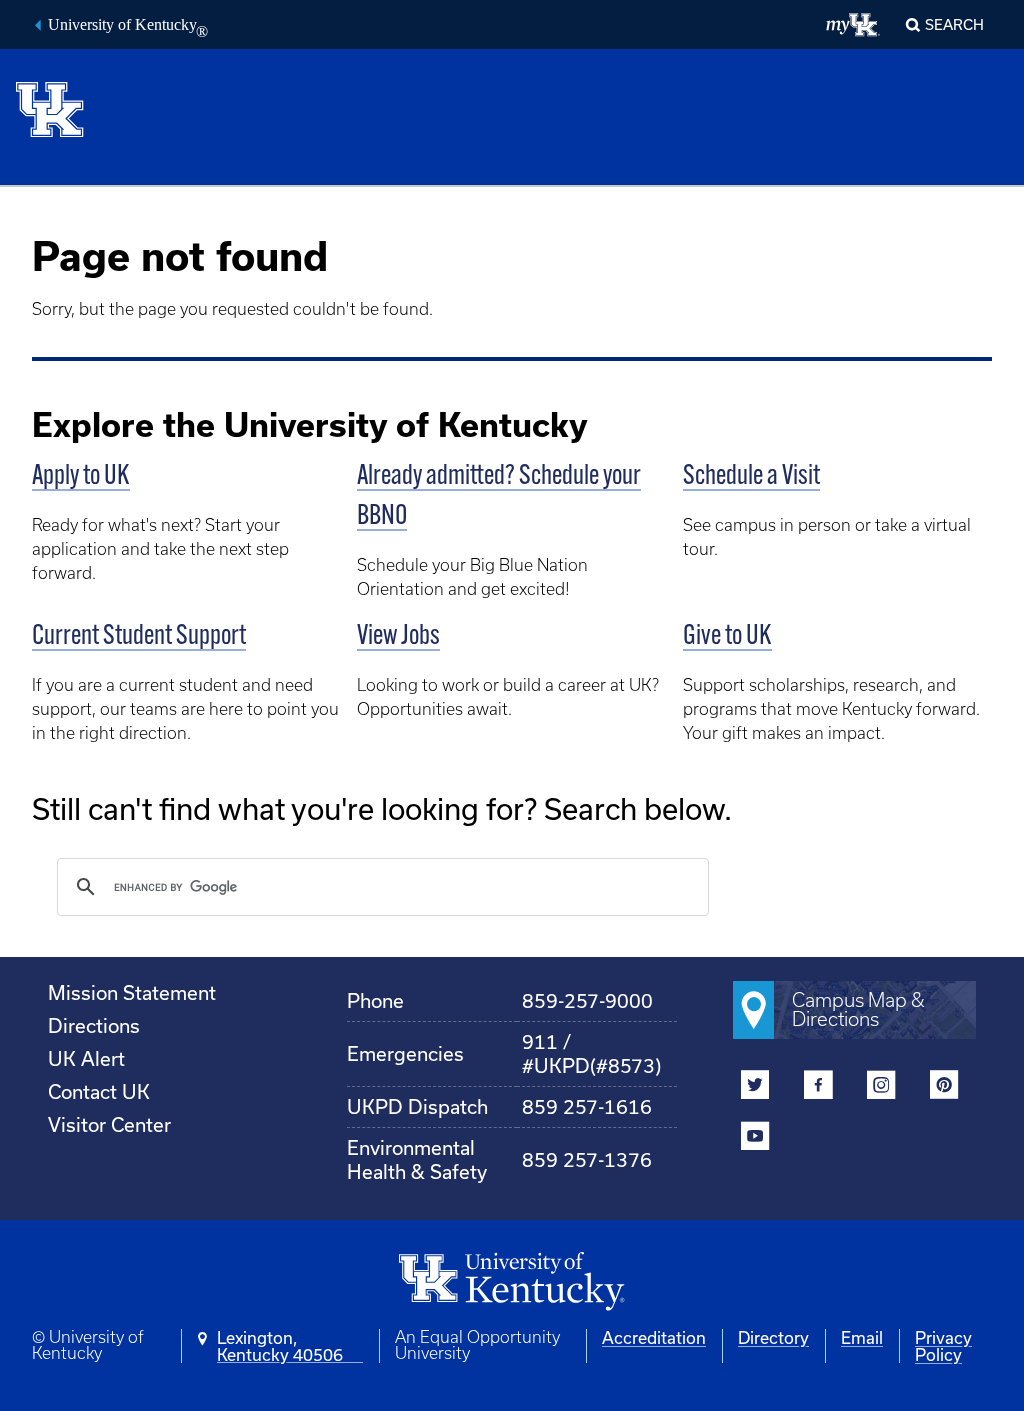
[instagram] (881, 1088)
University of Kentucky (128, 27)
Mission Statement (132, 992)
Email (862, 1337)
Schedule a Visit (751, 477)
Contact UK (99, 1091)
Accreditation (654, 1337)
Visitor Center (109, 1124)
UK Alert (86, 1058)
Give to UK (727, 637)
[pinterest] (944, 1088)
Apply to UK (81, 477)
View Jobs (398, 637)
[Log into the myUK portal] (853, 25)
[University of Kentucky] (65, 109)
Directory (773, 1337)
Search (954, 24)
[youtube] (755, 1139)
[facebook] (818, 1088)
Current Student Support (139, 637)
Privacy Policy (943, 1346)
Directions (94, 1025)
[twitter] (755, 1088)
